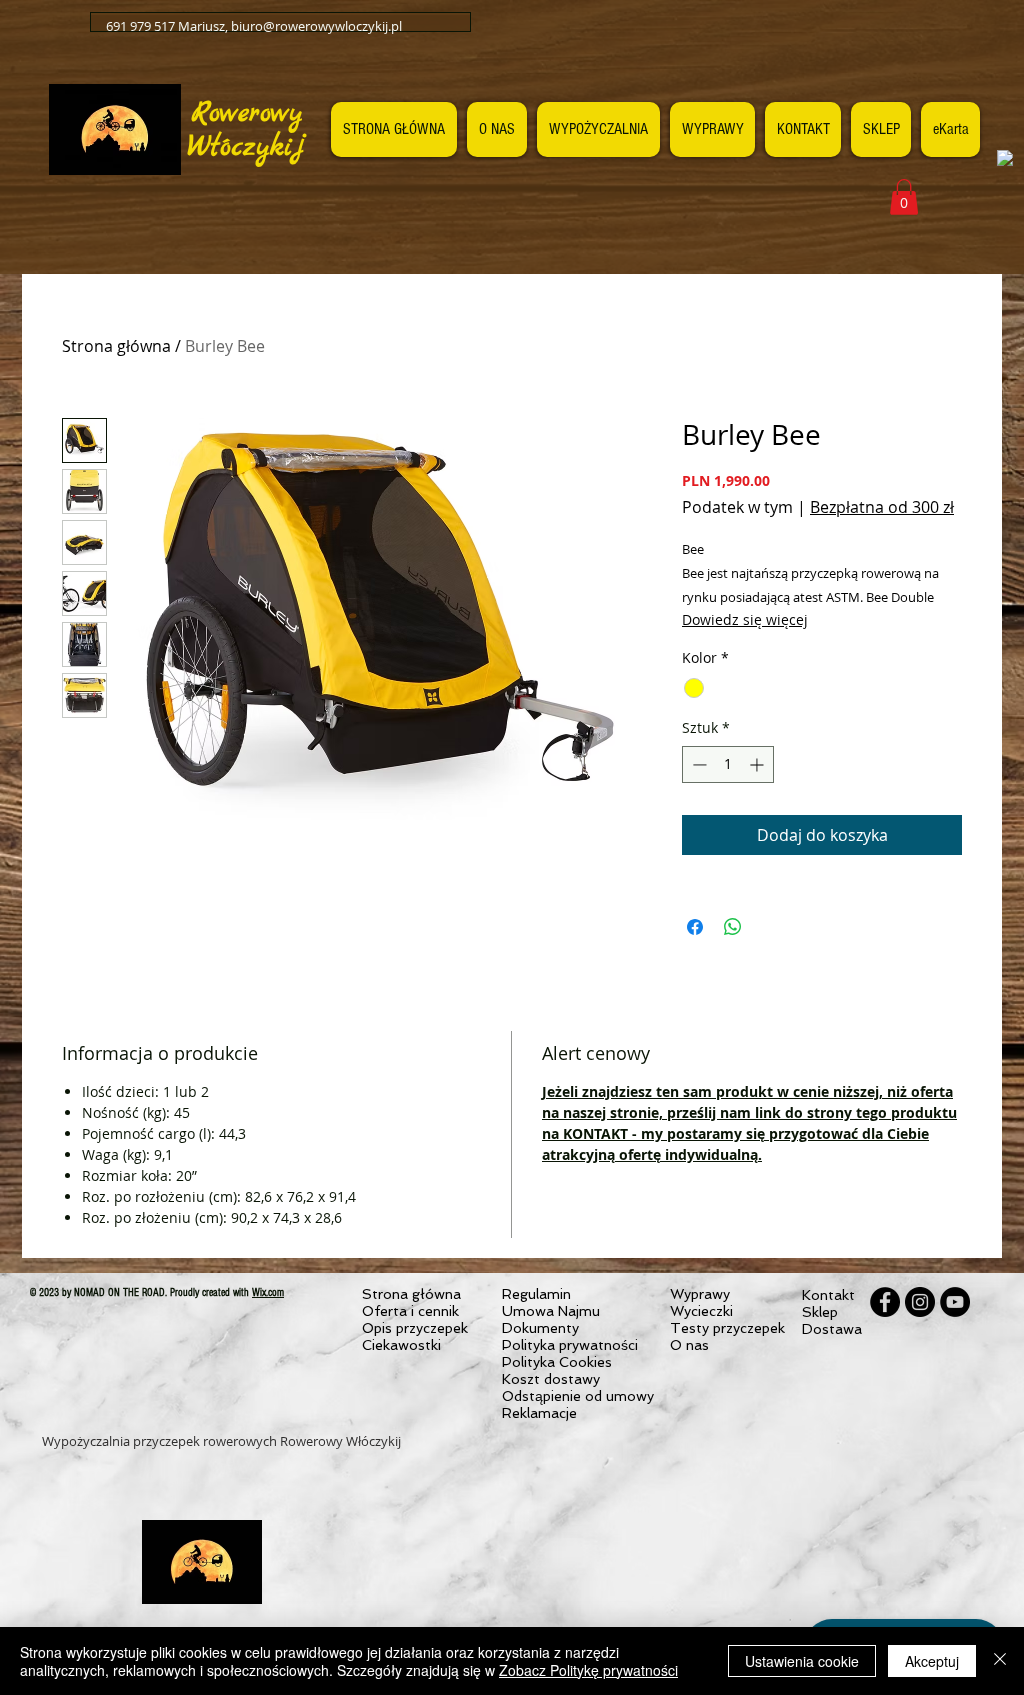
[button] (904, 197)
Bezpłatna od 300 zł (882, 507)
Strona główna (116, 346)
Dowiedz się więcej (745, 619)
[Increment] (758, 764)
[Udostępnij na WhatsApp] (733, 927)
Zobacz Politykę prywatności (588, 1670)
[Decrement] (697, 764)
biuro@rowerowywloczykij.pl (316, 26)
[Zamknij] (1000, 1661)
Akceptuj (932, 1661)
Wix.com (268, 1292)
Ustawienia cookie (802, 1661)
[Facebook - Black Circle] (885, 1302)
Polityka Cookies (557, 1362)
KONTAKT (595, 1133)
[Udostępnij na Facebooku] (695, 927)
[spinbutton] (728, 764)
